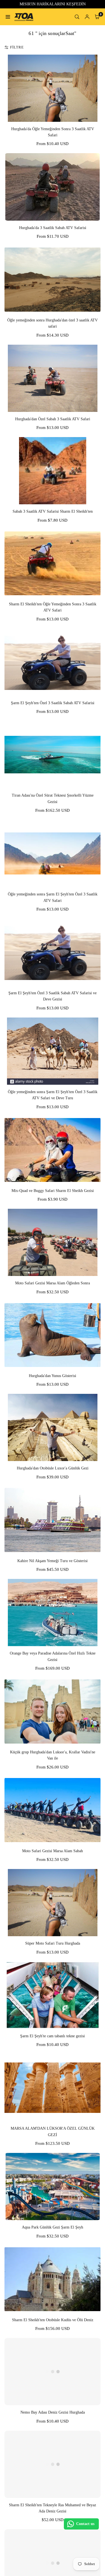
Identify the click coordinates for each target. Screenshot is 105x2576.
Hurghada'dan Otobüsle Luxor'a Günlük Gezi (53, 1468)
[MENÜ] (8, 17)
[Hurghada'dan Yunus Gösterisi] (53, 1335)
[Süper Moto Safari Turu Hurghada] (53, 1903)
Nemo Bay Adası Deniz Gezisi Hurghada (53, 2412)
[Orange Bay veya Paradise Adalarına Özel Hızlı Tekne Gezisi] (53, 1613)
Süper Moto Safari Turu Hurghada (53, 1943)
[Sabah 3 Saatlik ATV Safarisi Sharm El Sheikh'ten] (53, 471)
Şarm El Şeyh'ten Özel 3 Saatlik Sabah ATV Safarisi (53, 703)
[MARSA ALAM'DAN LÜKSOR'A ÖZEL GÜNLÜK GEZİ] (53, 2088)
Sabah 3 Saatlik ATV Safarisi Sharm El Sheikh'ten (53, 511)
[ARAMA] (77, 17)
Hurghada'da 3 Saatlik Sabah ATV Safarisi (53, 228)
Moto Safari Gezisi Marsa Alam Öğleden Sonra (53, 1283)
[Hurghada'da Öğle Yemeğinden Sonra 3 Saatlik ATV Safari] (53, 88)
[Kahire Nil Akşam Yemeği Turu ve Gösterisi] (53, 1520)
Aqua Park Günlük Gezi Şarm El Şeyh (53, 2227)
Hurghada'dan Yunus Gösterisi (53, 1376)
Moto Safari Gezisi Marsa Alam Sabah (53, 1851)
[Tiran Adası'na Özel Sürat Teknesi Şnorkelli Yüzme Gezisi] (53, 755)
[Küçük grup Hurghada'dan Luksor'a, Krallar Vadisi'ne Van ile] (53, 1711)
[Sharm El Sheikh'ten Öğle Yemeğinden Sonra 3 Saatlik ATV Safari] (53, 563)
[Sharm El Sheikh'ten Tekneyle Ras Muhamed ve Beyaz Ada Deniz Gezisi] (53, 2464)
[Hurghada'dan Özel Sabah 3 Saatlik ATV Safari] (53, 378)
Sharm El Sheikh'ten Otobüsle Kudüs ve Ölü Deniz (53, 2320)
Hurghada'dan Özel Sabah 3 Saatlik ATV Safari (53, 419)
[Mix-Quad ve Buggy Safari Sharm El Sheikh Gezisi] (53, 1150)
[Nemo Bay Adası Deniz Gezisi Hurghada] (53, 2372)
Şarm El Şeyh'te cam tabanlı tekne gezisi (53, 2036)
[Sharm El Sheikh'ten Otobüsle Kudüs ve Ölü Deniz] (53, 2279)
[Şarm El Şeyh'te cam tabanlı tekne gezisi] (53, 1995)
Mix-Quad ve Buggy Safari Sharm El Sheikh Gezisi (53, 1191)
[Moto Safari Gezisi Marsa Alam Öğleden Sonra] (53, 1242)
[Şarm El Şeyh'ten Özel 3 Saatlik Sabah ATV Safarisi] (53, 662)
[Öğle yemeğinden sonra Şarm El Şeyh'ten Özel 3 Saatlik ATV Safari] (53, 853)
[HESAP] (87, 17)
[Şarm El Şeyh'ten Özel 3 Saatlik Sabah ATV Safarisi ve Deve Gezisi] (53, 952)
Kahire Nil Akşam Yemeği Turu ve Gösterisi (53, 1561)
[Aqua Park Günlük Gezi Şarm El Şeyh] (53, 2187)
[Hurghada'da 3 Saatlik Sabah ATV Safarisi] (53, 187)
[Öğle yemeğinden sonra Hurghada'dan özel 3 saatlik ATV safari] (53, 279)
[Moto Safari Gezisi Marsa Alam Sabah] (53, 1810)
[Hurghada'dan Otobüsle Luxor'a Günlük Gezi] (53, 1427)
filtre (17, 47)
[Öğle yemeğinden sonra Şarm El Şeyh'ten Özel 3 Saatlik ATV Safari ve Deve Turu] (53, 1051)
